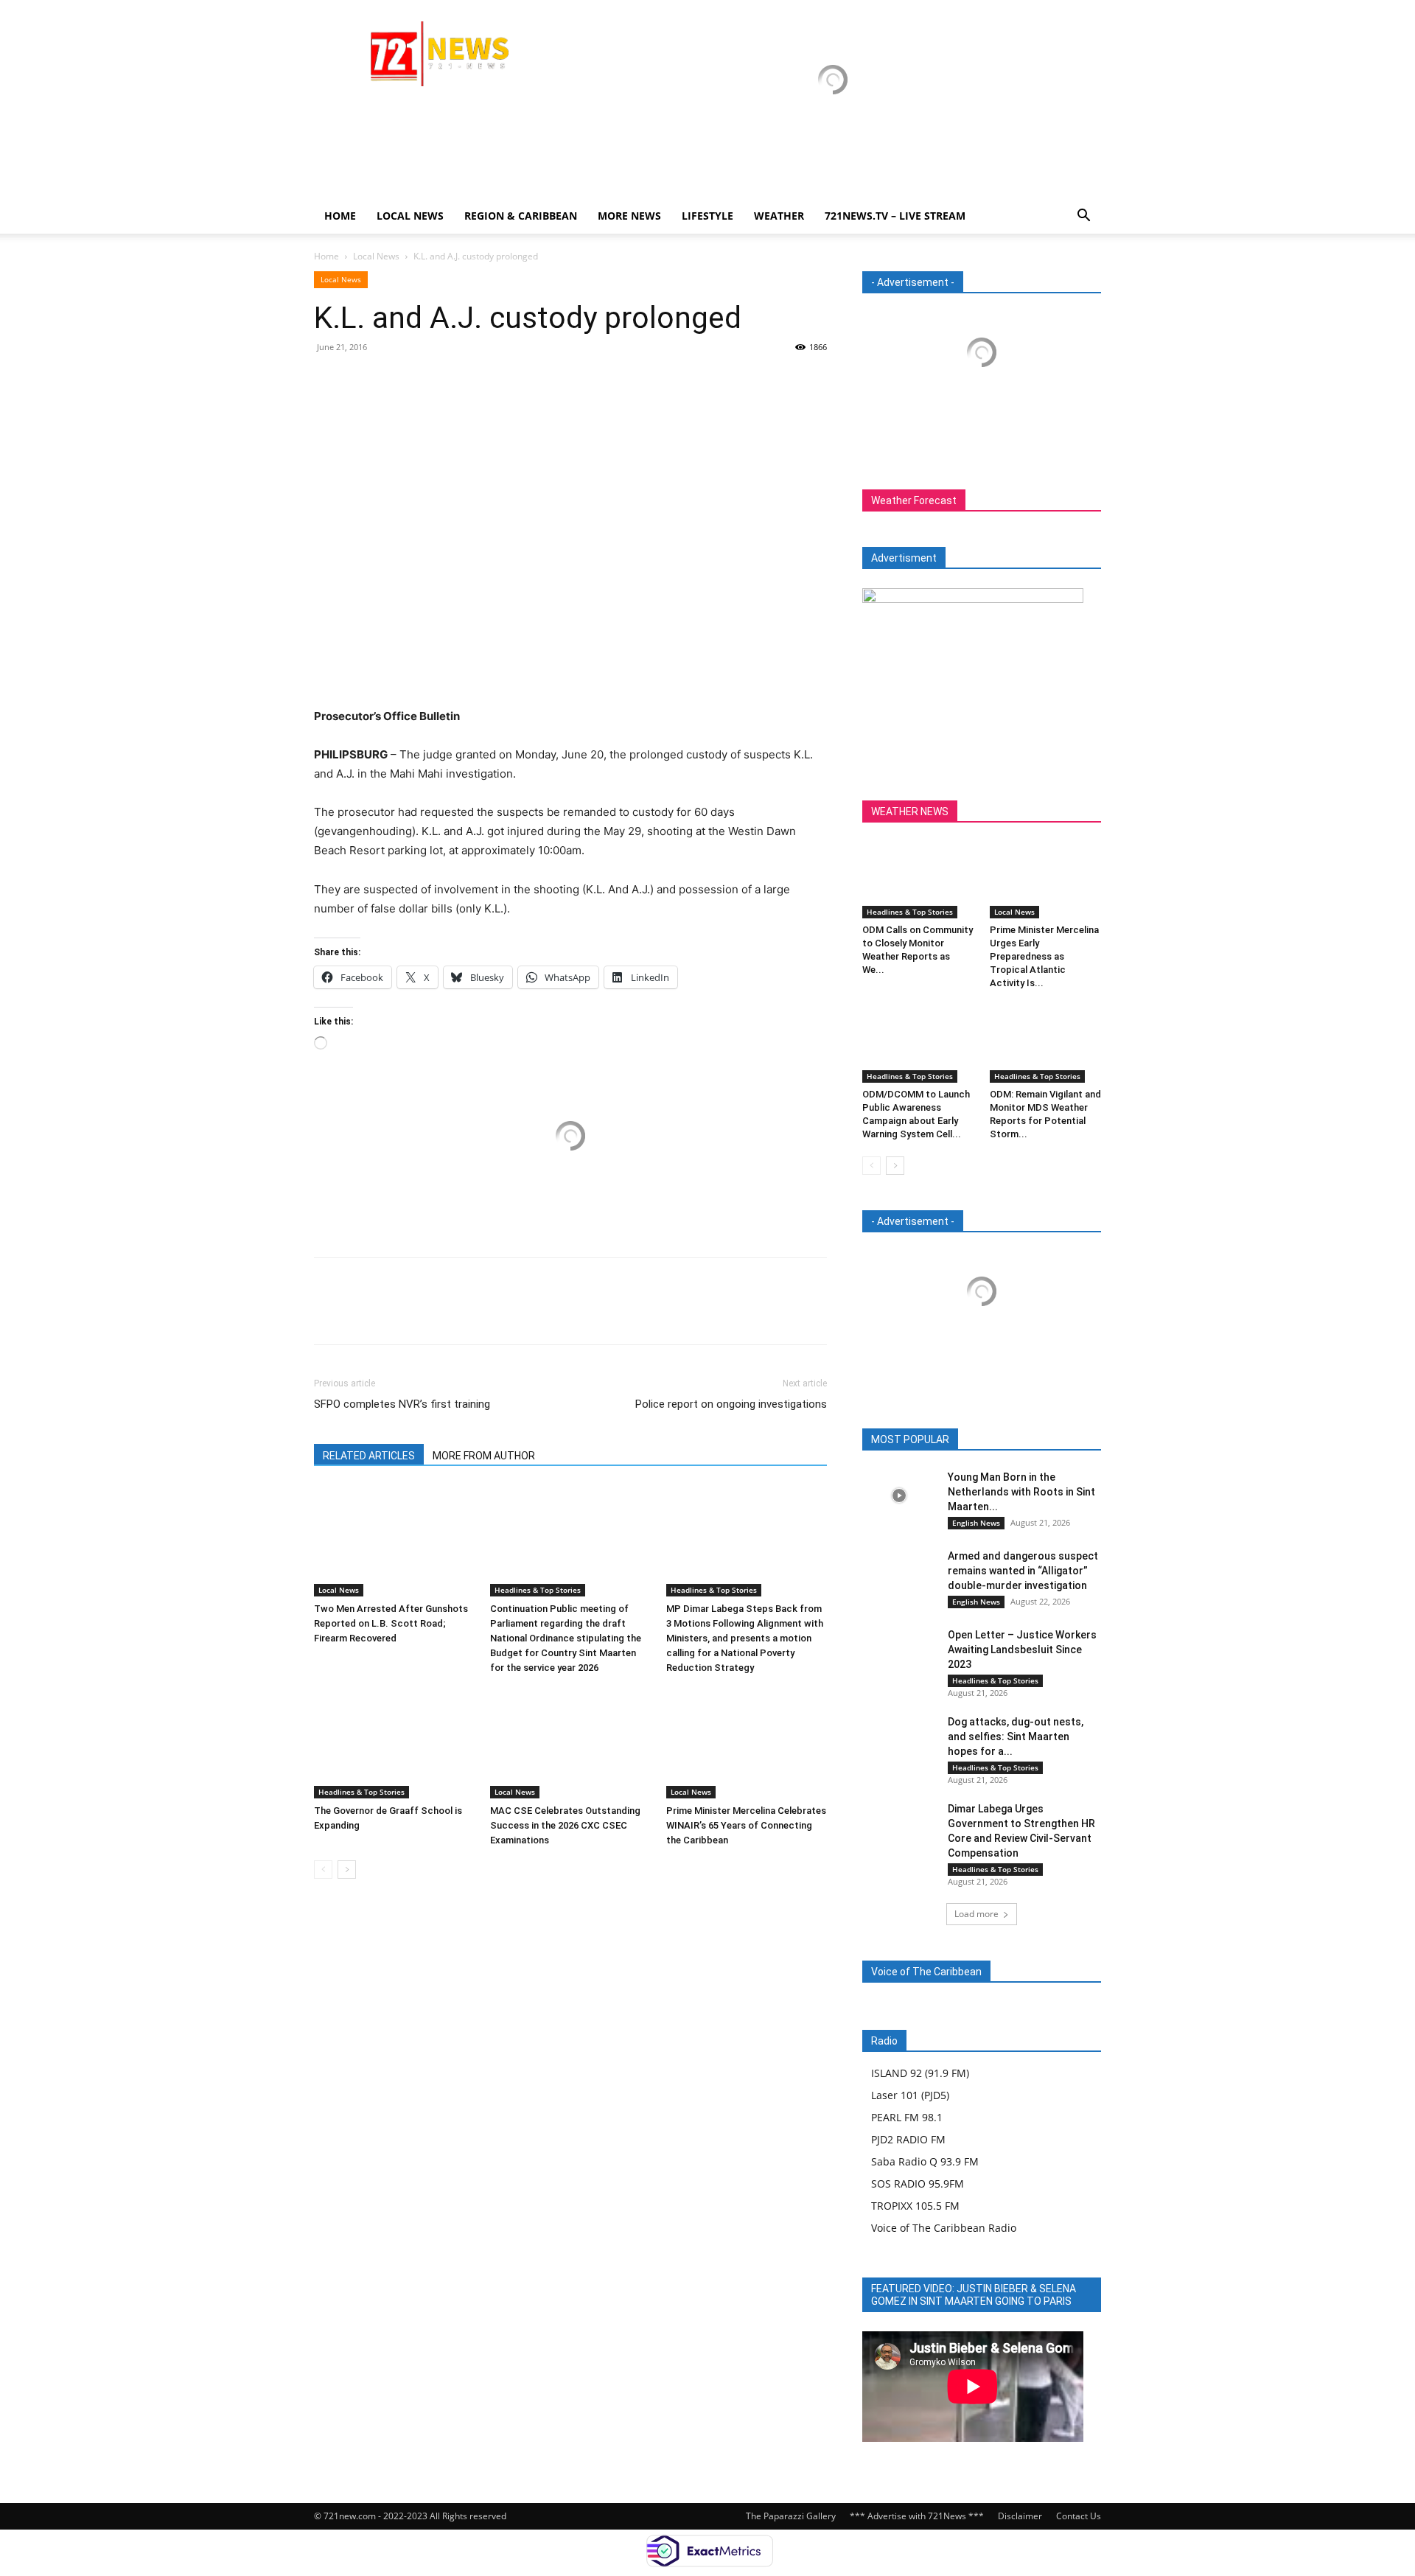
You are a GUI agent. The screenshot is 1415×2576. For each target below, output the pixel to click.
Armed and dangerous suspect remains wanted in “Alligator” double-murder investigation (1023, 1571)
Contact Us (1079, 2516)
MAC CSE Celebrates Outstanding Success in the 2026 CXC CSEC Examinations (565, 1825)
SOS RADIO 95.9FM (918, 2184)
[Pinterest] (396, 380)
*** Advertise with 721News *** (917, 2516)
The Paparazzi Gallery (791, 2516)
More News (629, 216)
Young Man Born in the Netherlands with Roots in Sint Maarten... (1021, 1492)
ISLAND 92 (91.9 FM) (920, 2073)
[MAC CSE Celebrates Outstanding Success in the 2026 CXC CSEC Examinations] (570, 1743)
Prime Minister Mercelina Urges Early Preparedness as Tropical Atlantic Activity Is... (1044, 956)
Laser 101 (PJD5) (910, 2095)
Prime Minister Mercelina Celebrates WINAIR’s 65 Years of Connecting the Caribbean (746, 1825)
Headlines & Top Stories (538, 1590)
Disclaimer (1020, 2516)
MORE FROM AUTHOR (484, 1456)
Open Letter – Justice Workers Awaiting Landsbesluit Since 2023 (1022, 1650)
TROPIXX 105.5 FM (915, 2206)
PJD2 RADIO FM (908, 2139)
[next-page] (347, 1870)
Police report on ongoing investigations (731, 1404)
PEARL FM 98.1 (907, 2117)
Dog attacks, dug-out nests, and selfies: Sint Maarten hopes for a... (1016, 1736)
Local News (410, 216)
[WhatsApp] (430, 380)
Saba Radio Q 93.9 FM (925, 2161)
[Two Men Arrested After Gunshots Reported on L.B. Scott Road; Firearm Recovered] (394, 1541)
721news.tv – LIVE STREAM (895, 216)
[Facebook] (329, 380)
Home (340, 216)
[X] (363, 380)
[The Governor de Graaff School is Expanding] (394, 1743)
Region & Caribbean (521, 216)
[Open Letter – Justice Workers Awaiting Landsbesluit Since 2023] (899, 1653)
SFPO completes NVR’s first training (402, 1404)
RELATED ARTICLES (369, 1456)
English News (976, 1523)
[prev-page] (323, 1870)
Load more (976, 1914)
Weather (779, 216)
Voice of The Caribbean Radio (944, 2228)
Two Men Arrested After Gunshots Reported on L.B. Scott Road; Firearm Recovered (391, 1623)
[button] (1083, 217)
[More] (465, 380)
